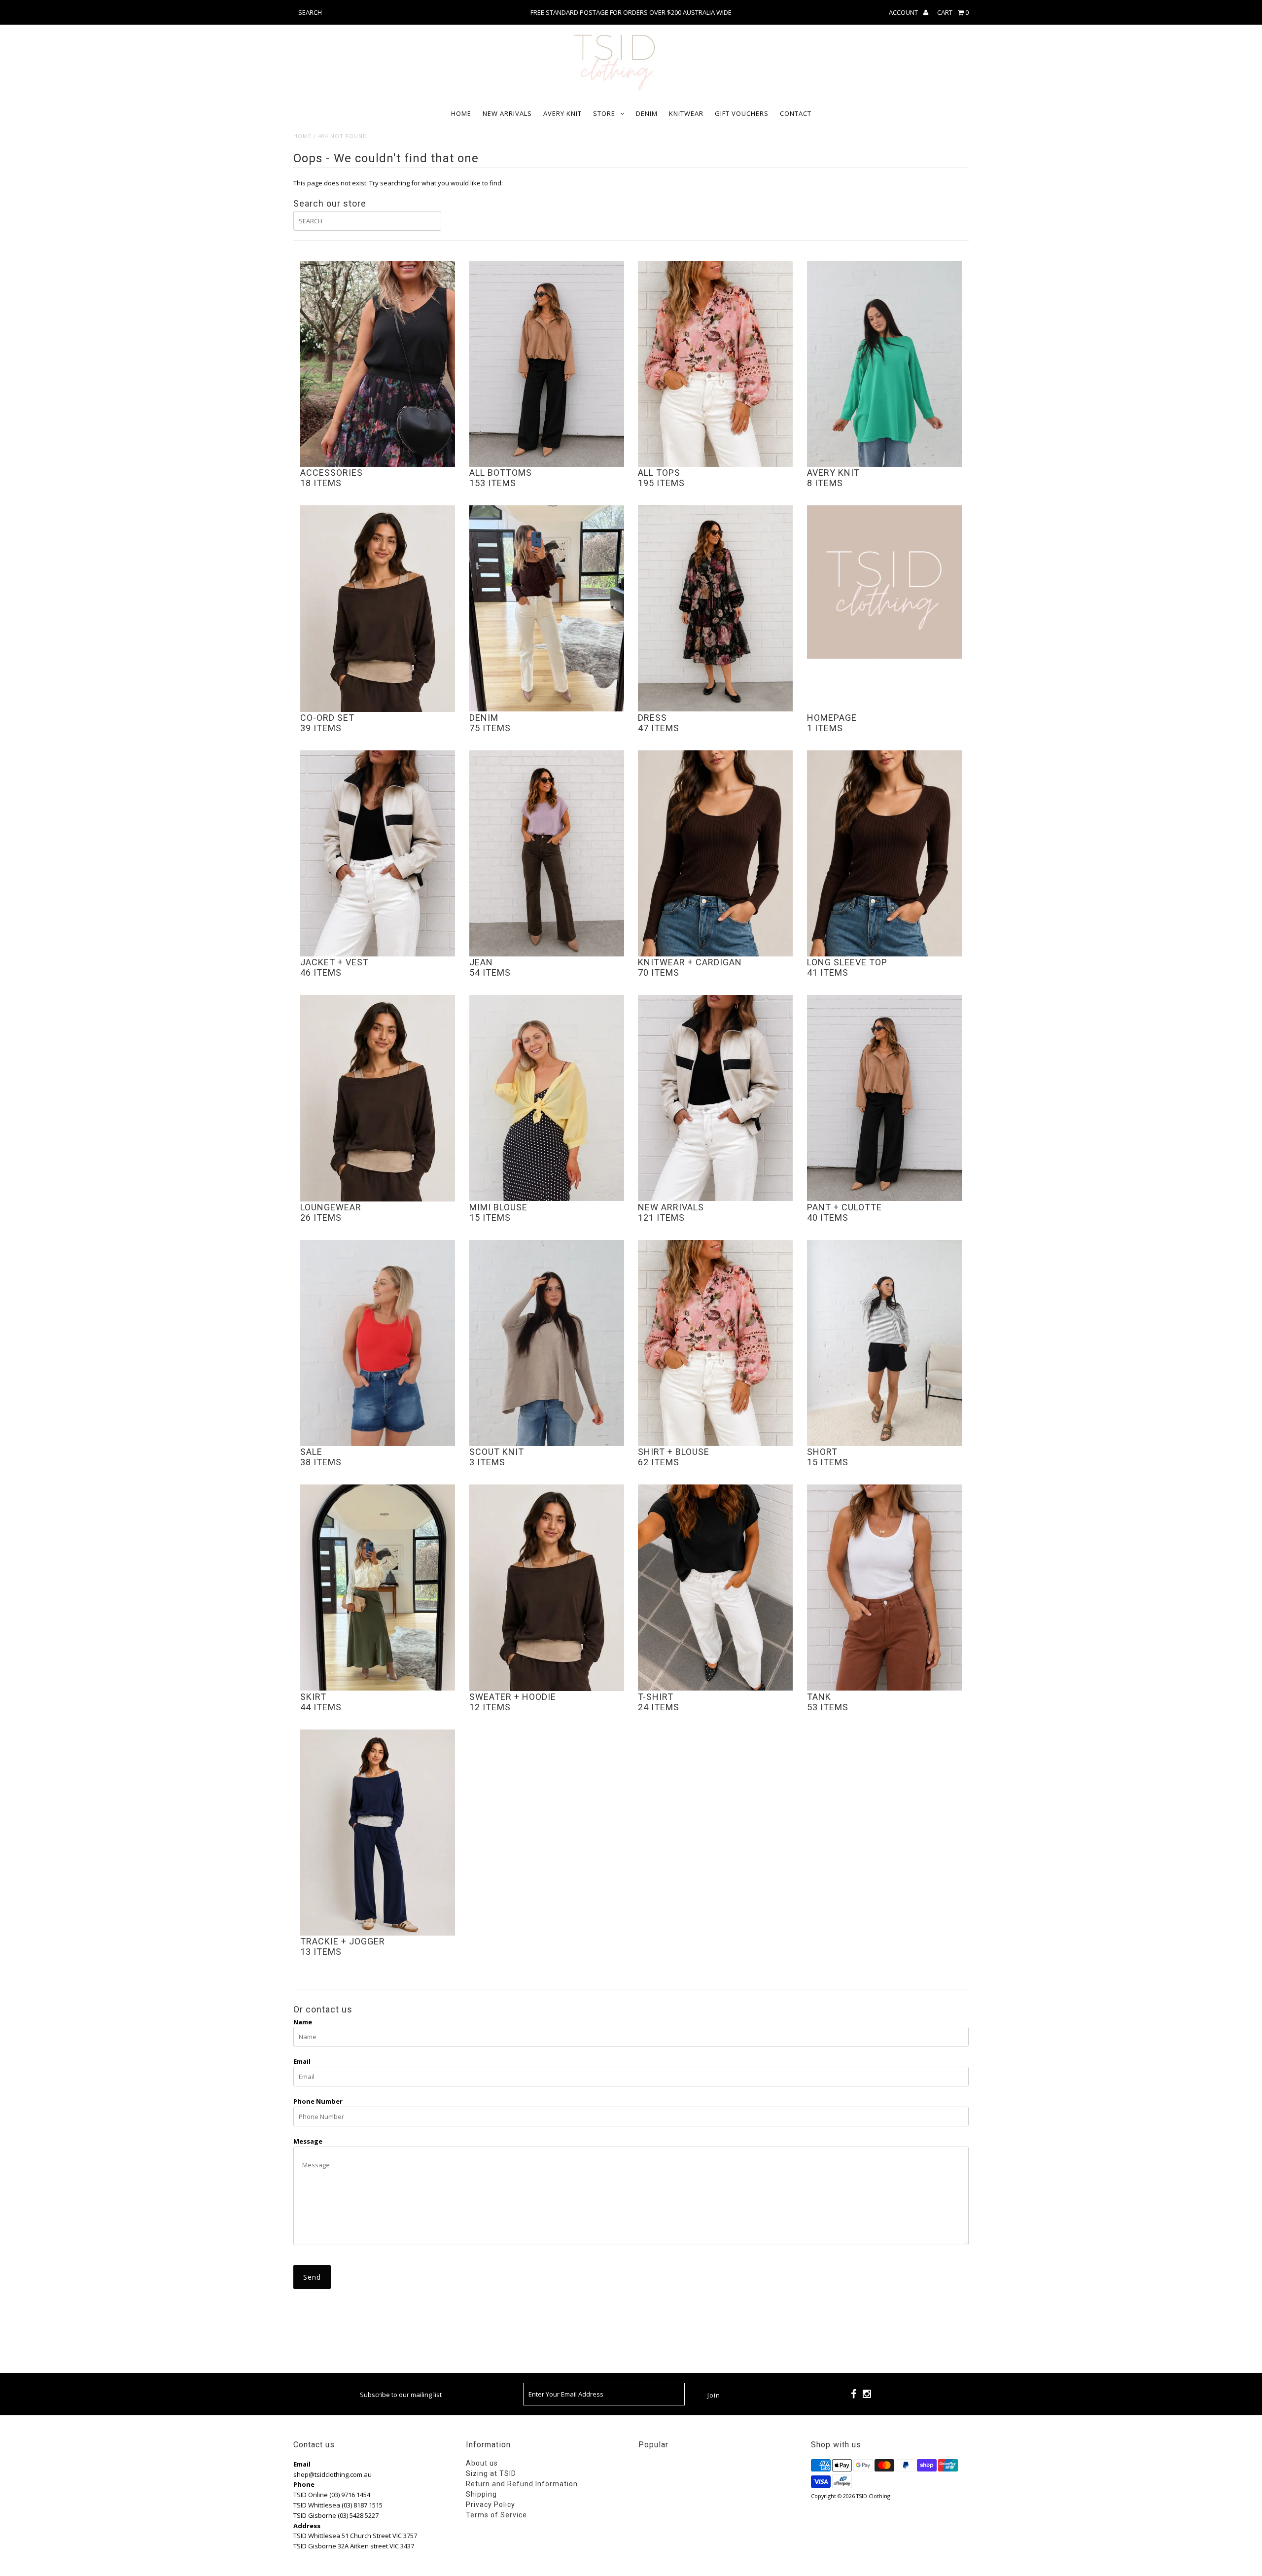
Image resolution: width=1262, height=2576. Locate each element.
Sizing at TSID (491, 2473)
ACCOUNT (904, 12)
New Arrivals (507, 113)
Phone (304, 2484)
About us (482, 2463)
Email (302, 2061)
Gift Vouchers (742, 113)
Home (461, 113)
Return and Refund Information (522, 2484)
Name (303, 2022)
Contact (796, 113)
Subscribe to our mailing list (401, 2395)
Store (604, 113)
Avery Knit (562, 113)
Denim (647, 113)
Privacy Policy (491, 2505)
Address (307, 2526)
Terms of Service (496, 2515)
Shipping (481, 2494)
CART (953, 12)
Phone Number (318, 2101)
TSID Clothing (873, 2496)
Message (308, 2141)
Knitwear (686, 113)
